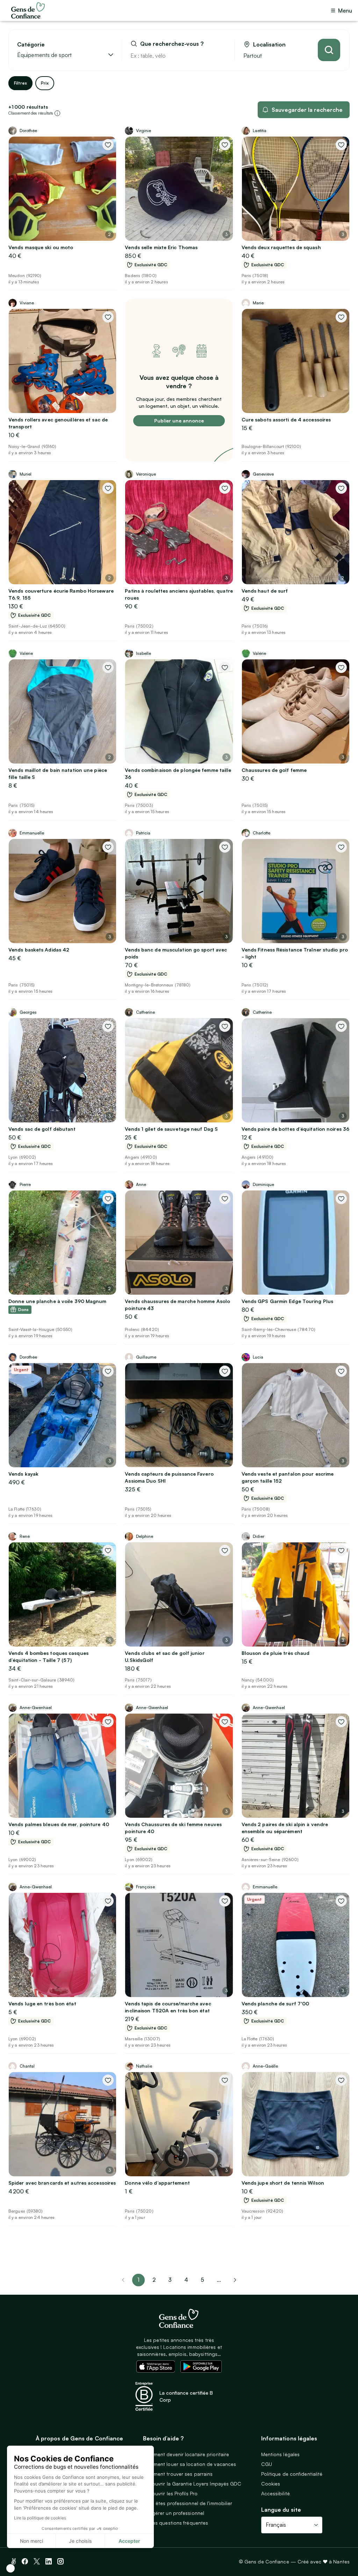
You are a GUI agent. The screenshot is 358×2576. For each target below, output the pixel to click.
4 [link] (186, 2280)
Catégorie (31, 45)
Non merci (31, 2541)
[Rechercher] (329, 50)
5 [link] (202, 2280)
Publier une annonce (179, 421)
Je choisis (80, 2541)
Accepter (129, 2541)
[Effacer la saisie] (221, 56)
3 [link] (170, 2280)
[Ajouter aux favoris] (108, 145)
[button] (10, 2568)
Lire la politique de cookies (40, 2518)
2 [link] (154, 2280)
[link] (235, 2280)
